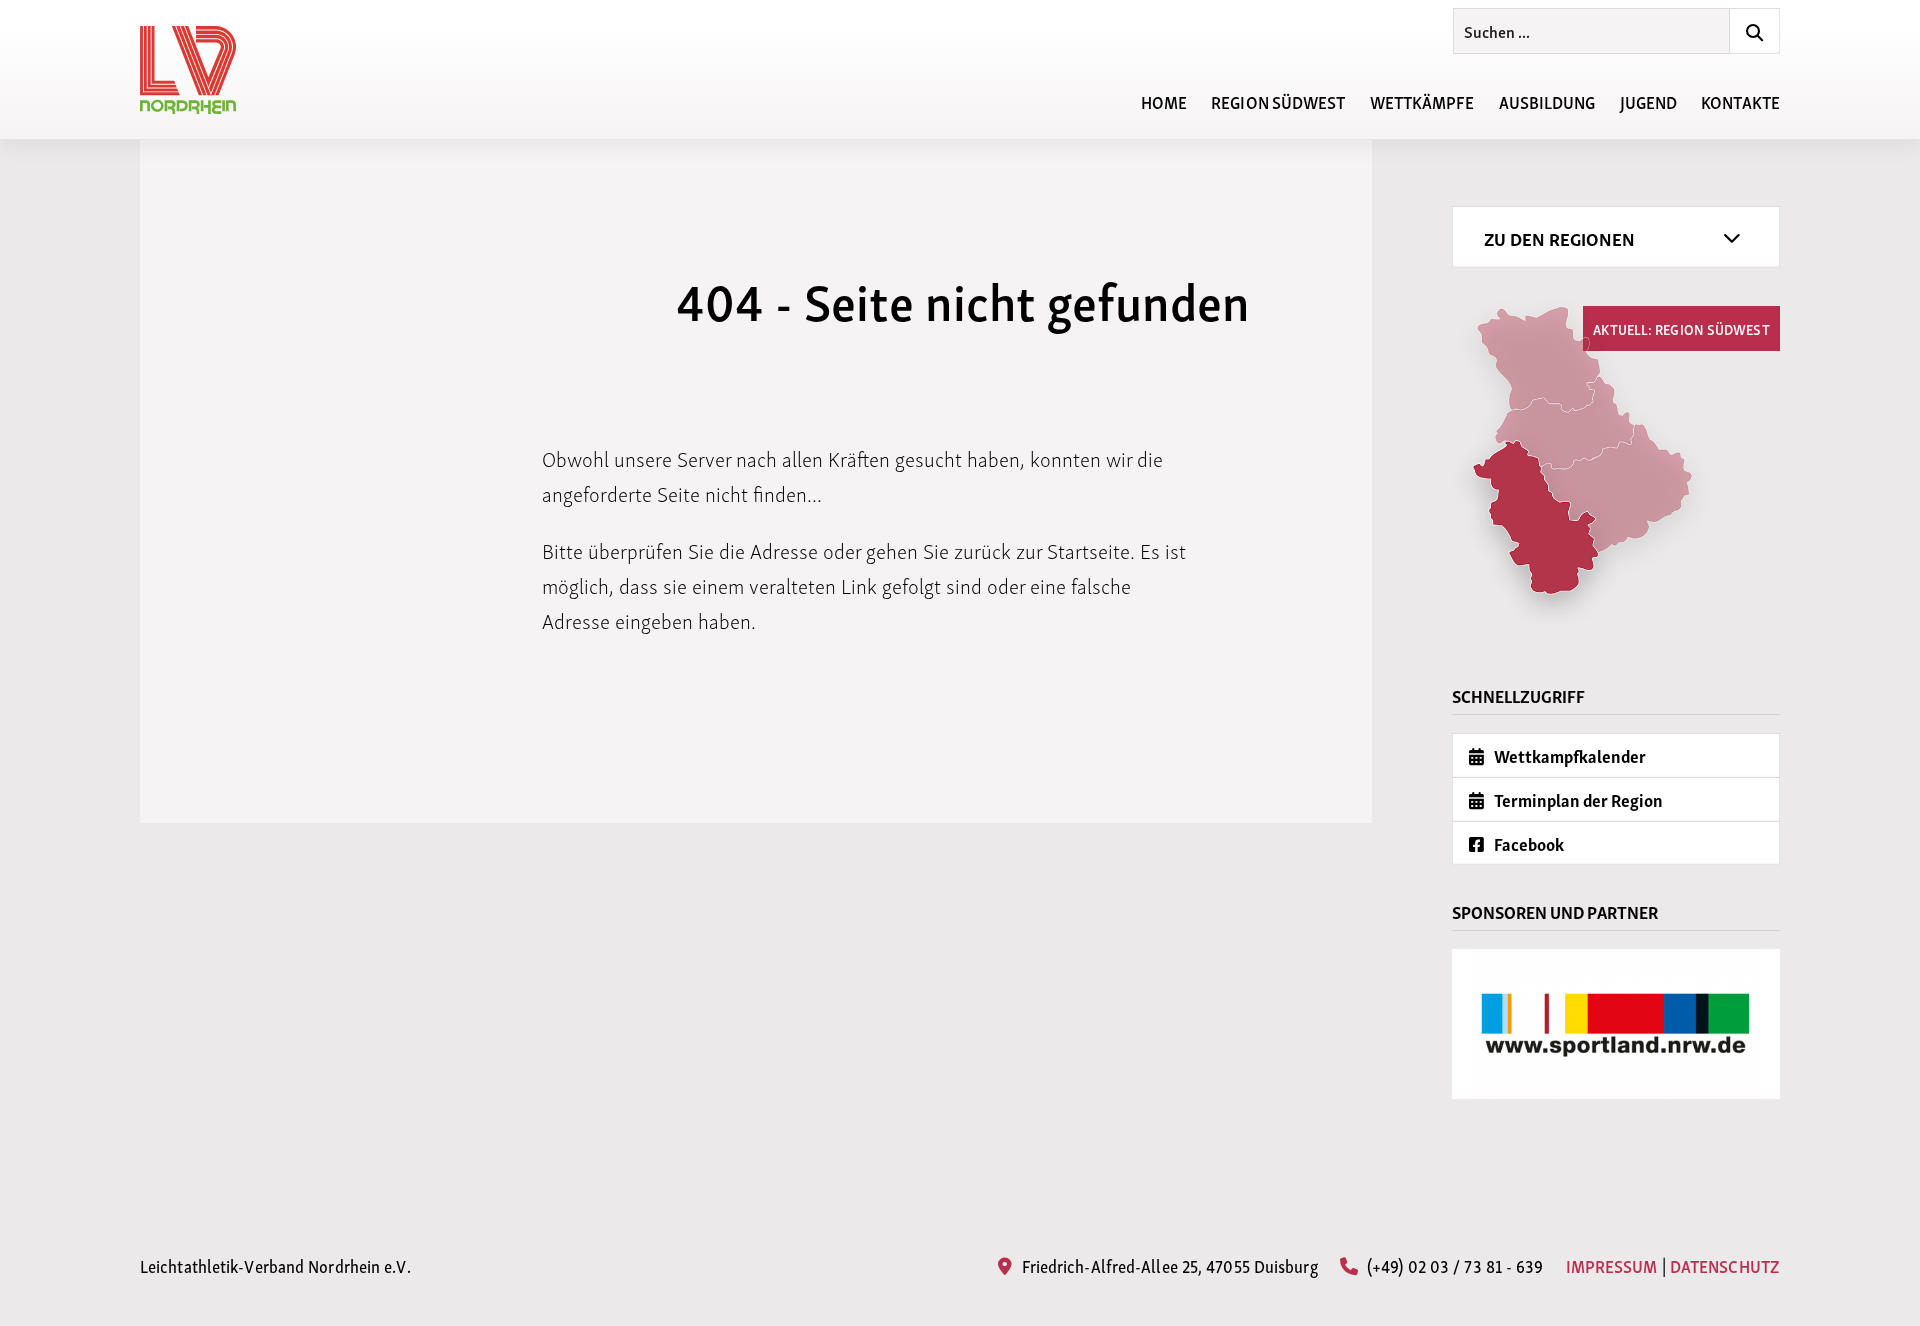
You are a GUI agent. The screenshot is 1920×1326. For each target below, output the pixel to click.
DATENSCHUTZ (1725, 1265)
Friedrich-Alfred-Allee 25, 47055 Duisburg (1167, 1264)
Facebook (1527, 843)
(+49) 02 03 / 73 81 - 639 (1453, 1264)
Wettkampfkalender (1568, 755)
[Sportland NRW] (1616, 1024)
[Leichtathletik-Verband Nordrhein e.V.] (200, 70)
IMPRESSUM (1612, 1265)
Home (1164, 100)
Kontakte (1740, 100)
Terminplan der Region (1577, 799)
